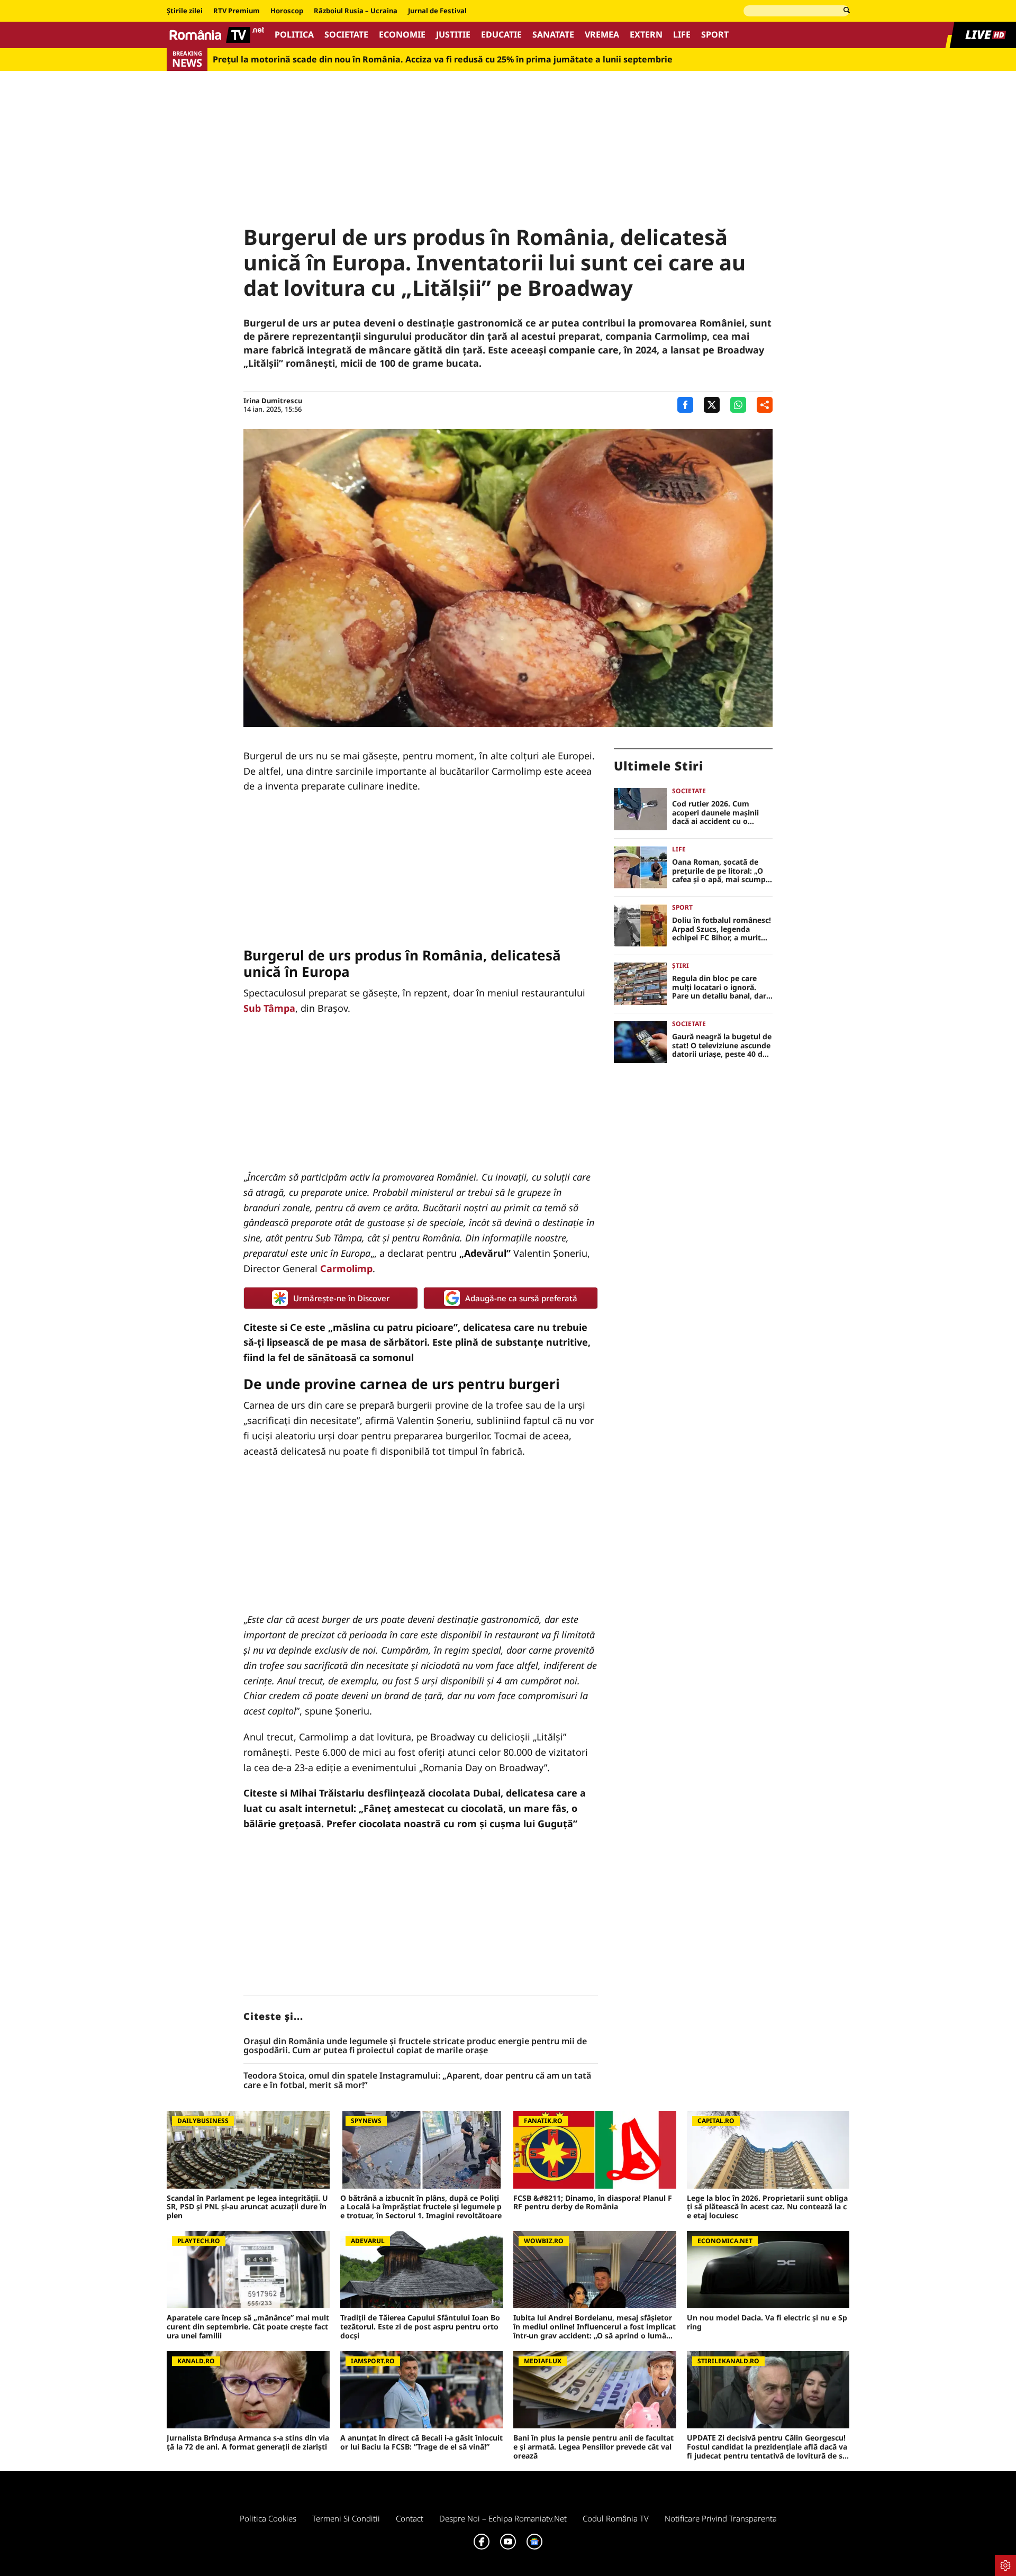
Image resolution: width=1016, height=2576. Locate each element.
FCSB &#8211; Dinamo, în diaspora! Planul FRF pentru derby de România (593, 2203)
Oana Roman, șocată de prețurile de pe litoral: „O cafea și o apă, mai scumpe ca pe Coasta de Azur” (721, 871)
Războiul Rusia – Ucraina (356, 11)
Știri (681, 965)
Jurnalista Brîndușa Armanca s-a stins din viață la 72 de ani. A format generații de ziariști (248, 2443)
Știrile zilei (185, 11)
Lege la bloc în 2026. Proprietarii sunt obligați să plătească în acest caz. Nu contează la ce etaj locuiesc (767, 2207)
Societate (346, 35)
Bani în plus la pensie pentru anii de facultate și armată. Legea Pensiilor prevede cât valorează (593, 2447)
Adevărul (485, 1253)
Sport (715, 35)
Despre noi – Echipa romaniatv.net (503, 2518)
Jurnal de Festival (437, 11)
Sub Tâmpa (269, 1008)
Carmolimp (346, 1268)
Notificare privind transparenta (721, 2518)
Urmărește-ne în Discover (341, 1298)
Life (682, 35)
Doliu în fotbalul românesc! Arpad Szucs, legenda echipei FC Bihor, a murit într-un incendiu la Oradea (722, 929)
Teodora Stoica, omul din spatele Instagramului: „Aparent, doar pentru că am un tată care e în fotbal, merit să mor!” (417, 2080)
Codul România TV (616, 2518)
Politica (294, 35)
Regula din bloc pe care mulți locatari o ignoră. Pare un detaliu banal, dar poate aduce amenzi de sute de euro (719, 987)
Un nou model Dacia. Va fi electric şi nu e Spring (767, 2323)
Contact (410, 2518)
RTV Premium (237, 11)
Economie (402, 35)
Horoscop (287, 11)
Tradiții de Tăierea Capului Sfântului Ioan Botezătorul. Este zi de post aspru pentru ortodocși (420, 2327)
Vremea (602, 35)
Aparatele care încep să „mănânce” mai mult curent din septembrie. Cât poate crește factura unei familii (248, 2327)
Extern (646, 35)
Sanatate (553, 35)
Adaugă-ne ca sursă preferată (521, 1298)
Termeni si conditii (346, 2518)
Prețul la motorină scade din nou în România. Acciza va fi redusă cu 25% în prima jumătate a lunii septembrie (443, 60)
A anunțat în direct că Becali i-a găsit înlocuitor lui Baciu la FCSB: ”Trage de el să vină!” (421, 2443)
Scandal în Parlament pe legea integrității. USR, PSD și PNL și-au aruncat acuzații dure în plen (247, 2207)
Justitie (453, 35)
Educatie (501, 35)
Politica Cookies (268, 2518)
